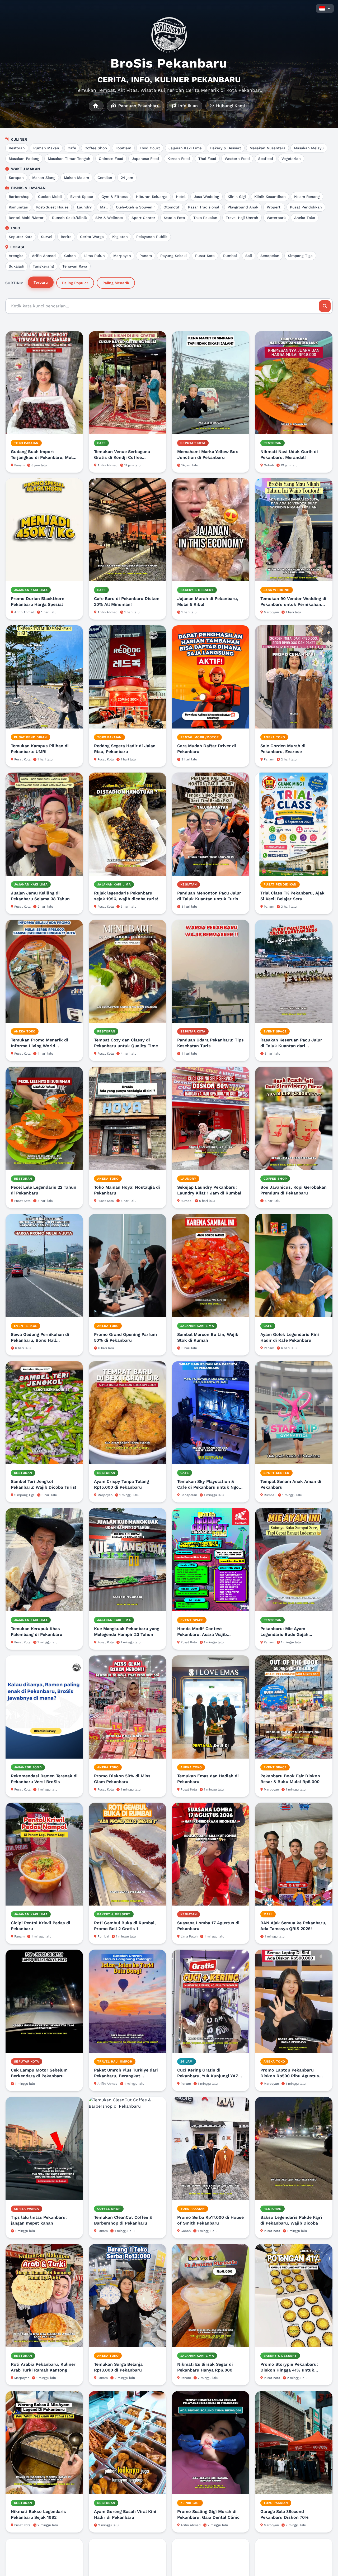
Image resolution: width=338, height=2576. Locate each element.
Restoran (17, 148)
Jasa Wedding (206, 197)
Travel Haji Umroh (242, 218)
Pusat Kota (205, 256)
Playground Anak (243, 207)
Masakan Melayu (309, 148)
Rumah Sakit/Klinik (69, 218)
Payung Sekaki (173, 256)
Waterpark (276, 218)
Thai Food (207, 159)
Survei (47, 237)
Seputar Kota (21, 237)
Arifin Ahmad (44, 256)
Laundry (84, 207)
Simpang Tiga (300, 256)
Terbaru (41, 282)
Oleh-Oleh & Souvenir (135, 207)
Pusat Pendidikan (306, 207)
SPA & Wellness (109, 218)
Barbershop (19, 197)
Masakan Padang (24, 159)
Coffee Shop (96, 148)
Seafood (266, 159)
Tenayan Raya (75, 266)
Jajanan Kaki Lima (185, 148)
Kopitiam (123, 148)
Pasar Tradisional (204, 207)
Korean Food (179, 159)
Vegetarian (291, 159)
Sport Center (143, 218)
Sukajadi (17, 266)
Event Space (82, 197)
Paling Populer (75, 283)
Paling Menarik (116, 283)
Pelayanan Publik (152, 237)
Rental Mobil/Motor (26, 218)
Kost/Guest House (52, 207)
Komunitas (18, 207)
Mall (104, 207)
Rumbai (230, 256)
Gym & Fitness (114, 197)
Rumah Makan (46, 148)
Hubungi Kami (230, 106)
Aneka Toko (305, 218)
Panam (146, 256)
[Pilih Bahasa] (325, 8)
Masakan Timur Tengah (69, 159)
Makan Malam (76, 178)
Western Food (237, 159)
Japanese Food (145, 159)
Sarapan (16, 178)
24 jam (127, 178)
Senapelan (270, 256)
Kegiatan (120, 237)
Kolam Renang (307, 197)
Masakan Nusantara (267, 148)
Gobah (70, 256)
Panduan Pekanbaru (138, 106)
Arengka (16, 256)
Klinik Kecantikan (270, 197)
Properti (274, 207)
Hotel (181, 197)
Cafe (72, 148)
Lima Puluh (95, 256)
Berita (66, 237)
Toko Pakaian (205, 218)
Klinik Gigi (237, 197)
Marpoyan (122, 256)
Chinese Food (111, 159)
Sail (249, 256)
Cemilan (105, 178)
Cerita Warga (92, 237)
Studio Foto (174, 218)
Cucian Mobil (50, 197)
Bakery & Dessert (226, 148)
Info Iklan (187, 106)
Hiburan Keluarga (152, 197)
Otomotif (172, 207)
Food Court (150, 148)
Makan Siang (44, 178)
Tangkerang (43, 266)
